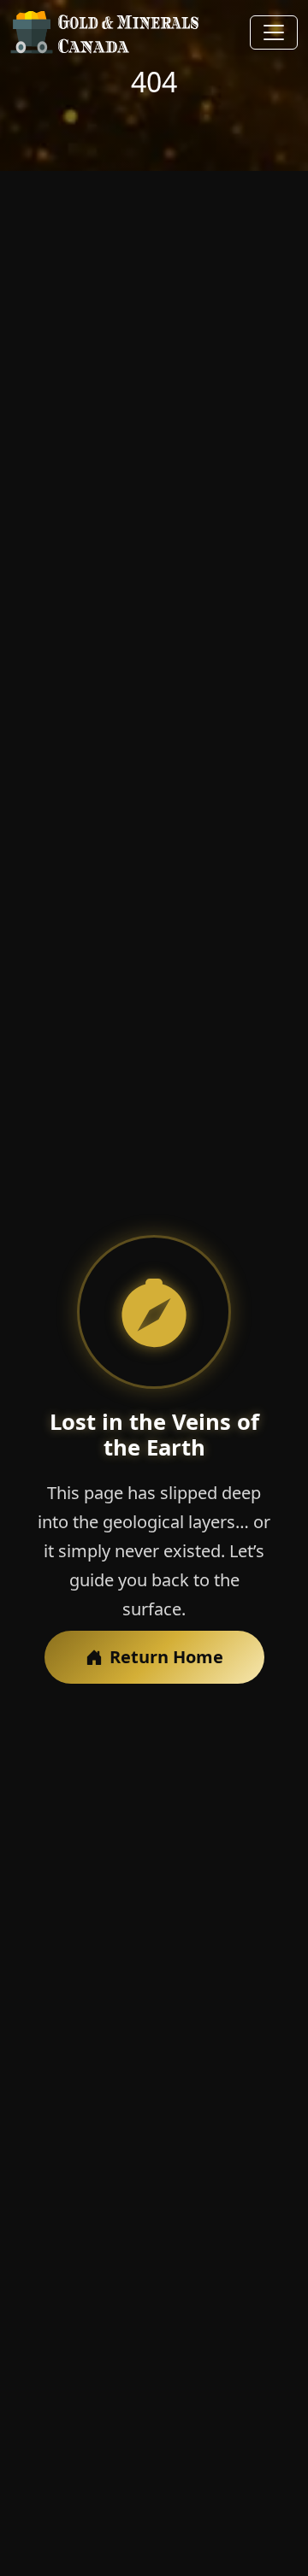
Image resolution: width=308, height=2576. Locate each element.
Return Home (166, 1657)
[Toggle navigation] (274, 32)
